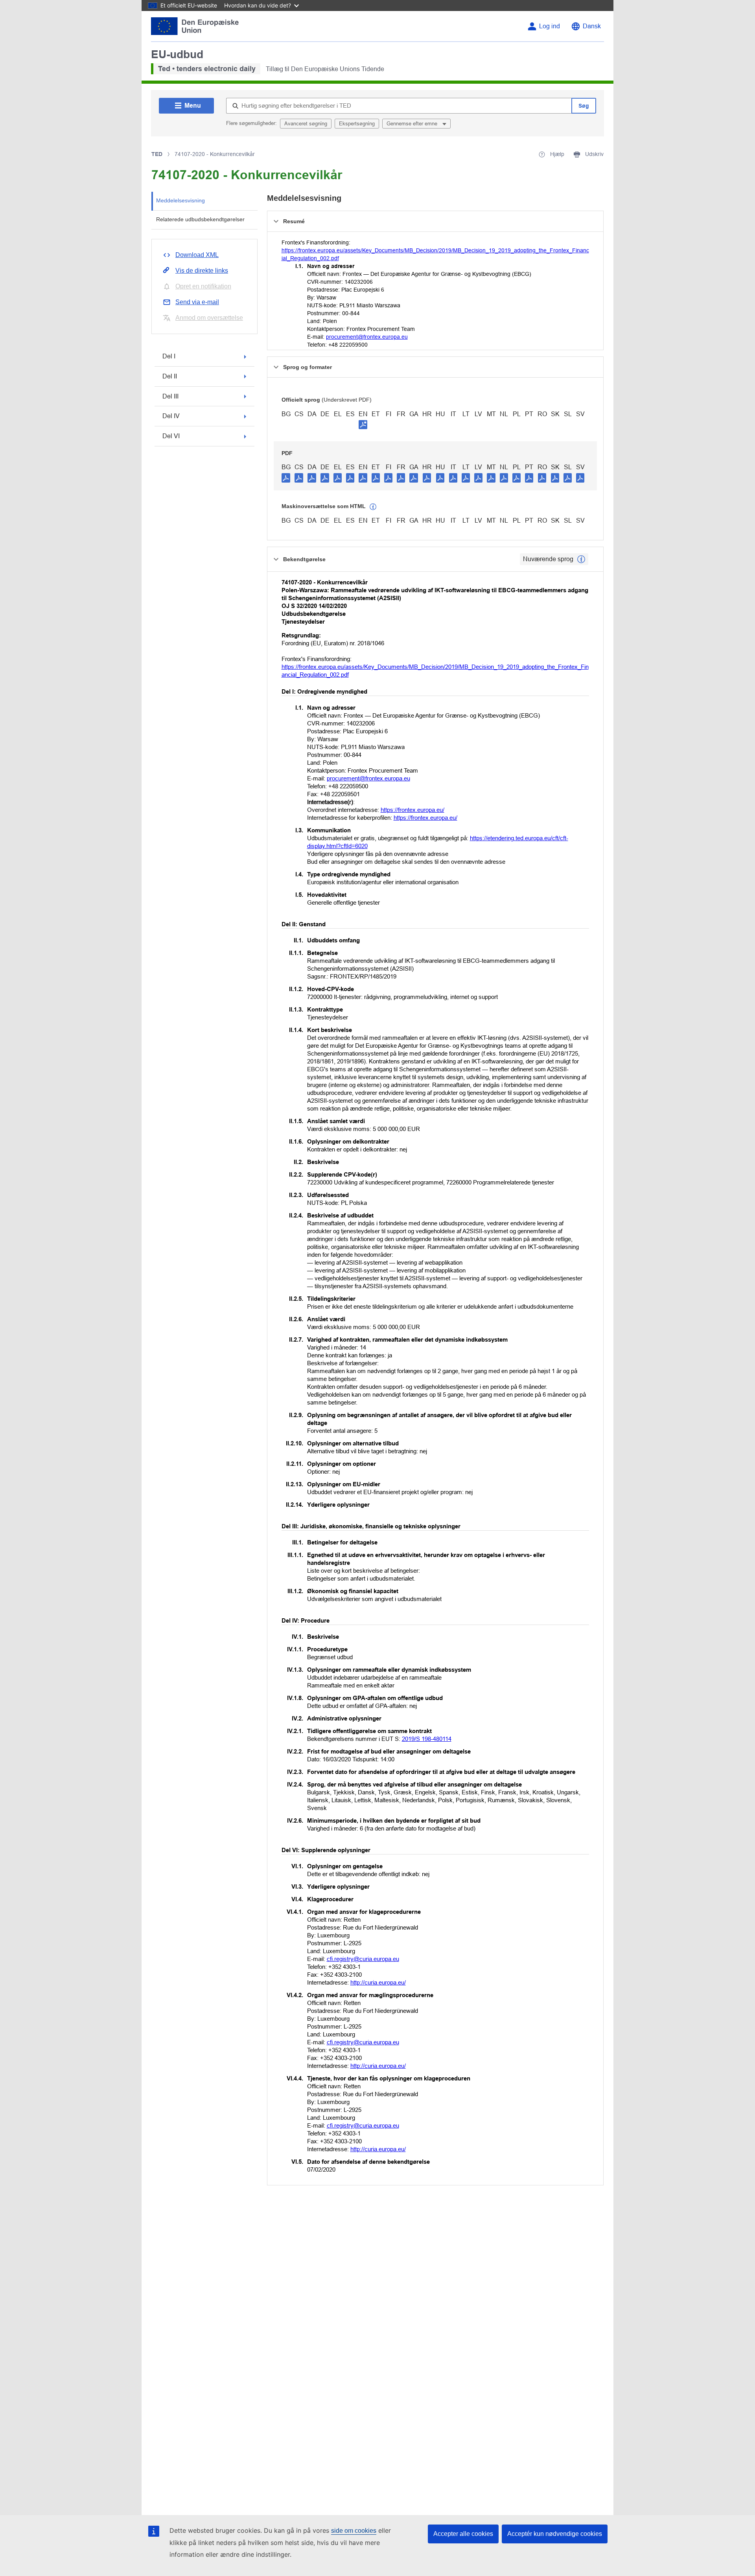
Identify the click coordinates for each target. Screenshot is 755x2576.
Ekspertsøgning (357, 124)
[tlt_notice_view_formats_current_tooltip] (581, 559)
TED (157, 154)
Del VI (171, 436)
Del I (169, 356)
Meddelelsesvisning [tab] (180, 200)
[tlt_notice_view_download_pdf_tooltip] (286, 477)
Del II (170, 376)
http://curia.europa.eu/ (378, 1982)
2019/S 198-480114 (427, 1739)
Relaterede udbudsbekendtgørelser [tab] (200, 219)
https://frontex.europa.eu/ (412, 810)
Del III (170, 396)
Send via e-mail (197, 302)
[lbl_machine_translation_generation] (373, 507)
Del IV (171, 416)
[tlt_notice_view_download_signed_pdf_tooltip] (363, 424)
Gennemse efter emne (413, 124)
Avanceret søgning (306, 124)
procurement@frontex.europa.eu (367, 337)
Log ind (550, 26)
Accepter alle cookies (463, 2534)
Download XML (197, 255)
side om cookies (354, 2531)
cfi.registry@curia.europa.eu (363, 1959)
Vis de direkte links (202, 271)
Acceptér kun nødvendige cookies (555, 2534)
